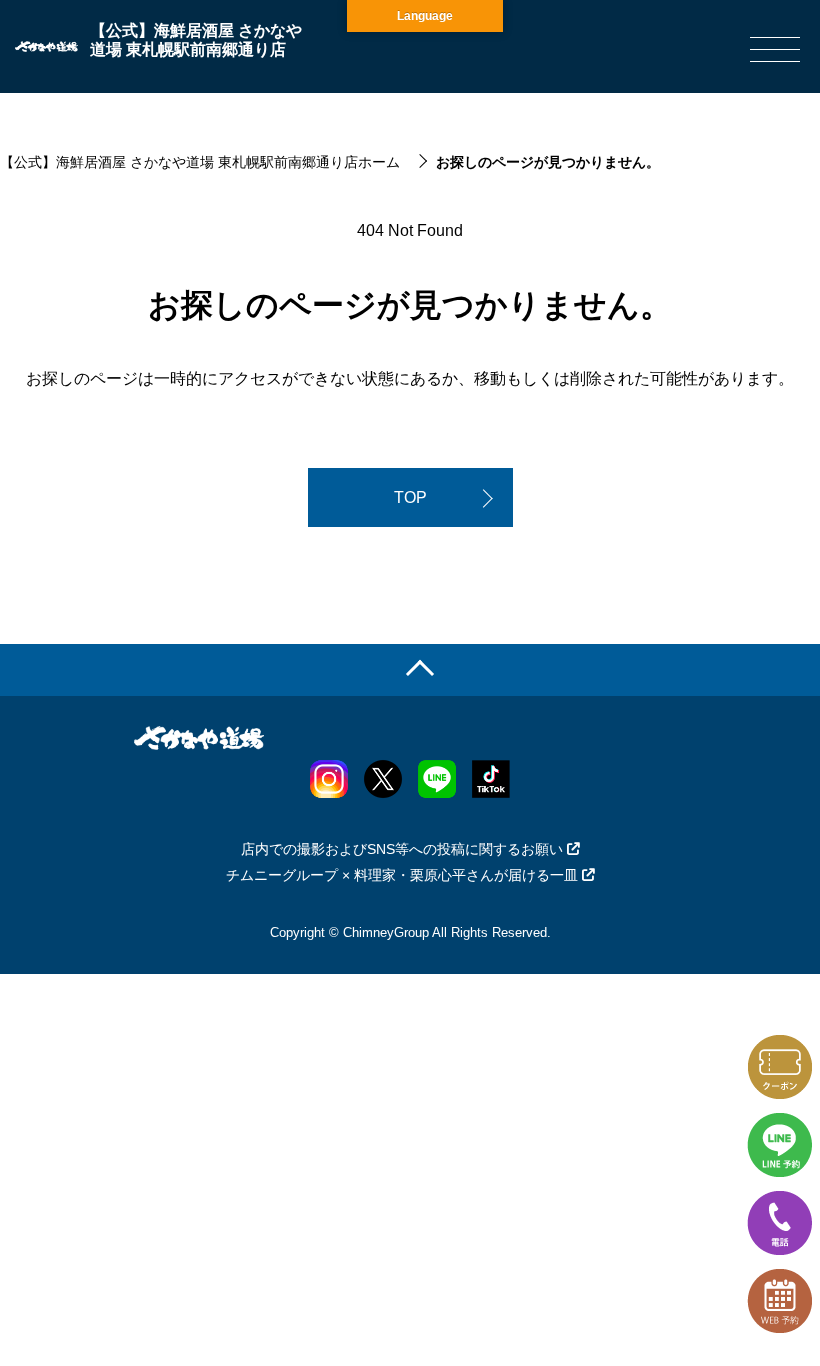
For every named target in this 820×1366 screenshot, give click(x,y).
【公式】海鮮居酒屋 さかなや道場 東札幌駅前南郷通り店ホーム (200, 162)
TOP (410, 497)
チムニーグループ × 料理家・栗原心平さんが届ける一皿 (402, 875)
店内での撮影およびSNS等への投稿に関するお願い (402, 849)
